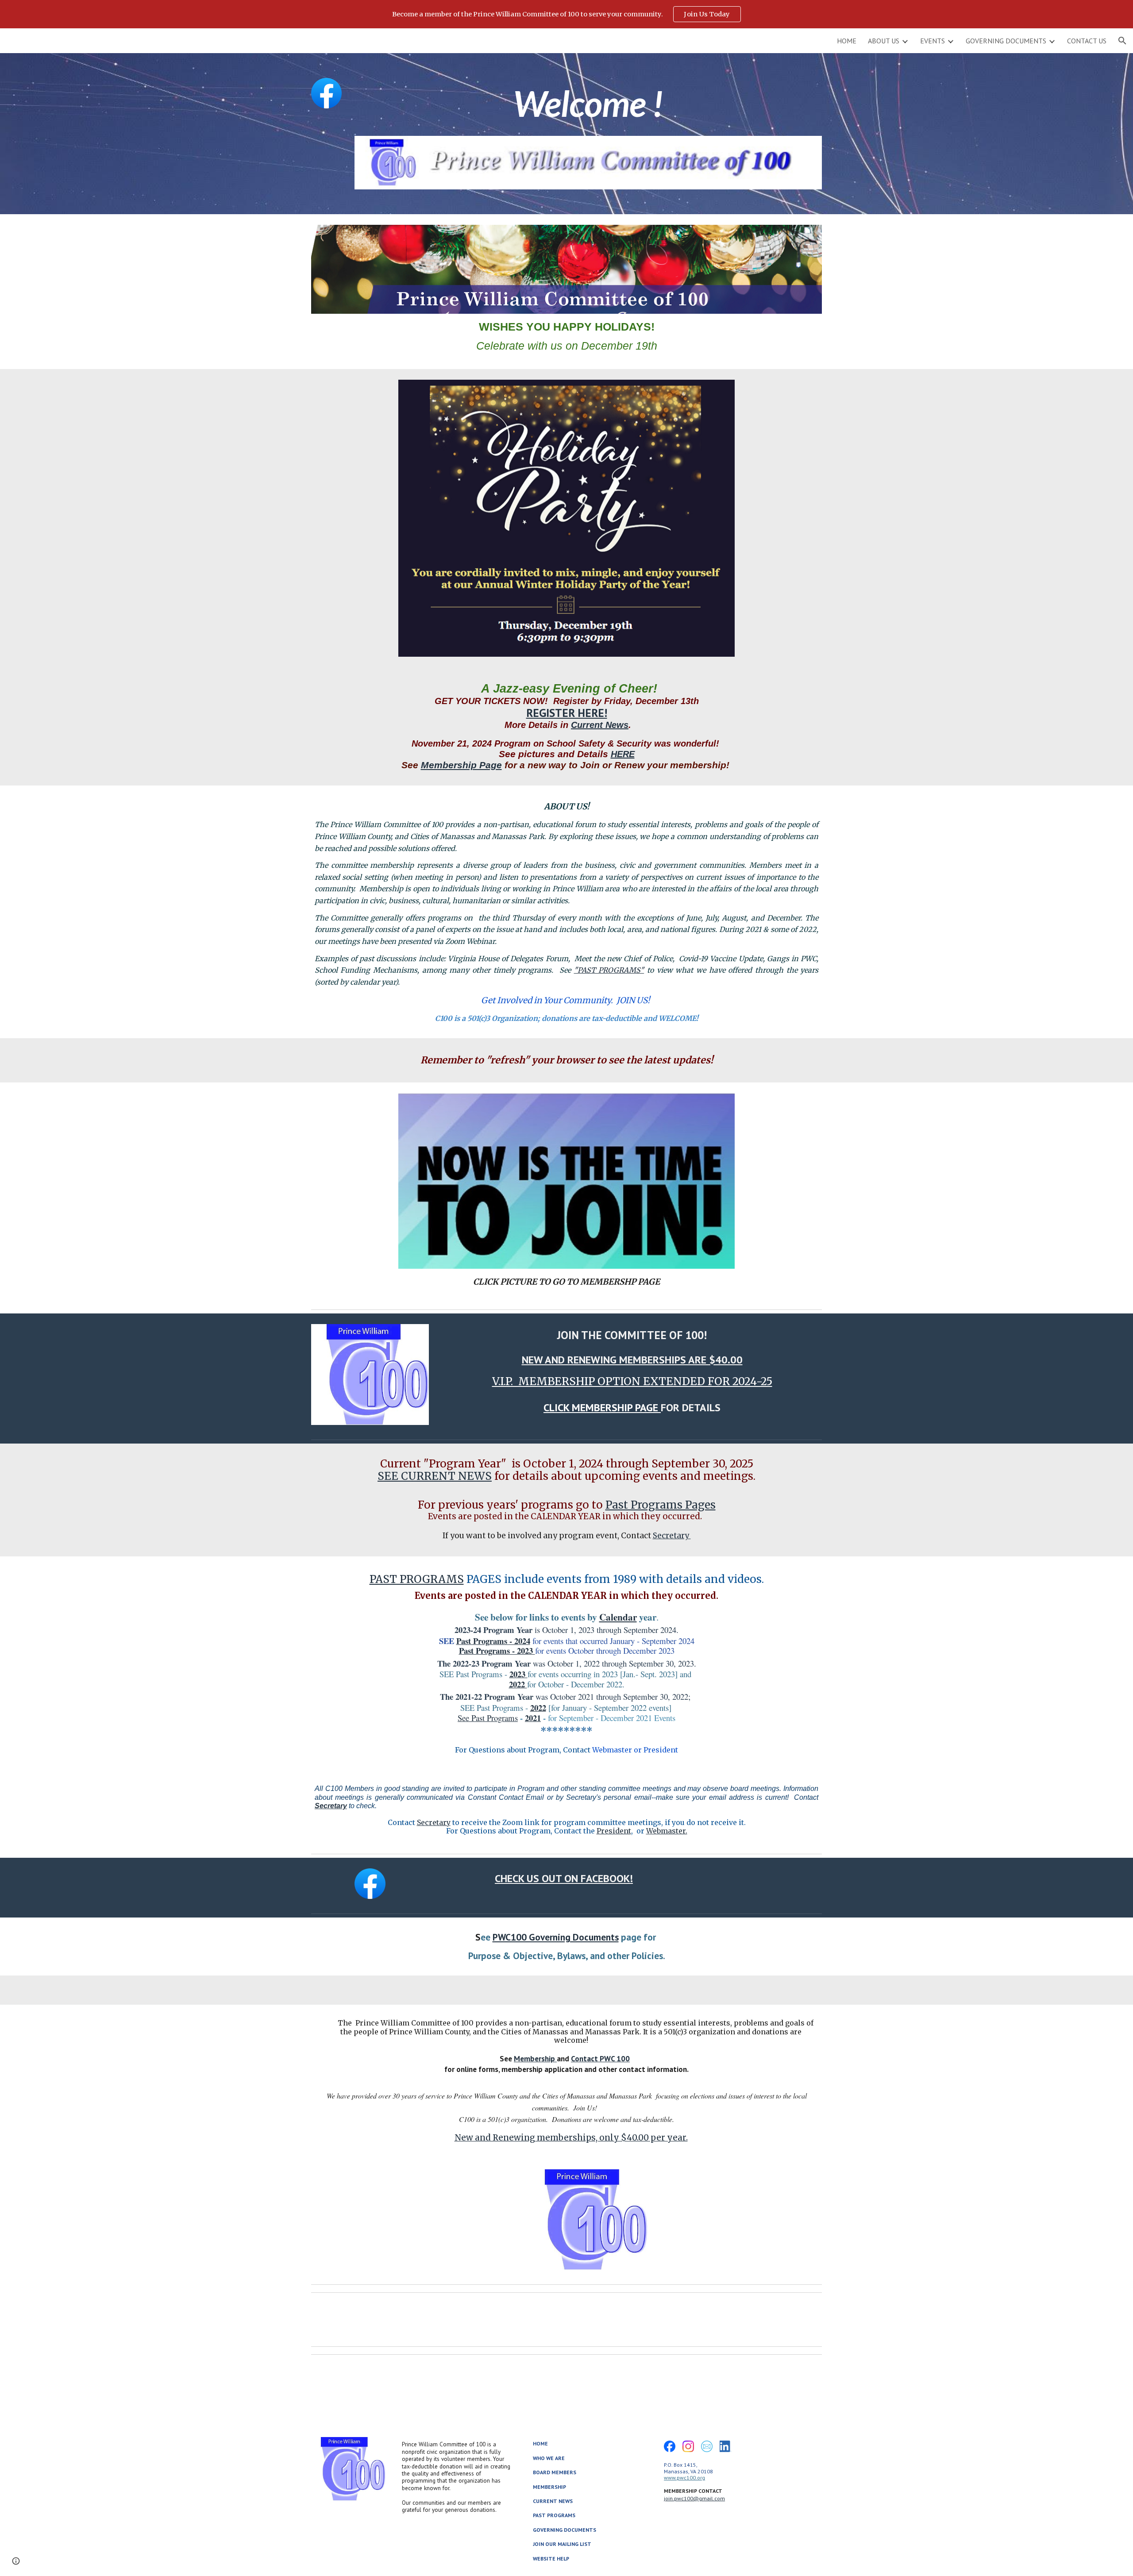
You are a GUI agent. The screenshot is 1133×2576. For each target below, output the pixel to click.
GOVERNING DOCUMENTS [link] (1006, 41)
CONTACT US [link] (1087, 41)
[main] (588, 107)
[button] (1122, 41)
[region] (566, 14)
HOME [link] (847, 41)
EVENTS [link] (933, 41)
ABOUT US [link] (884, 41)
